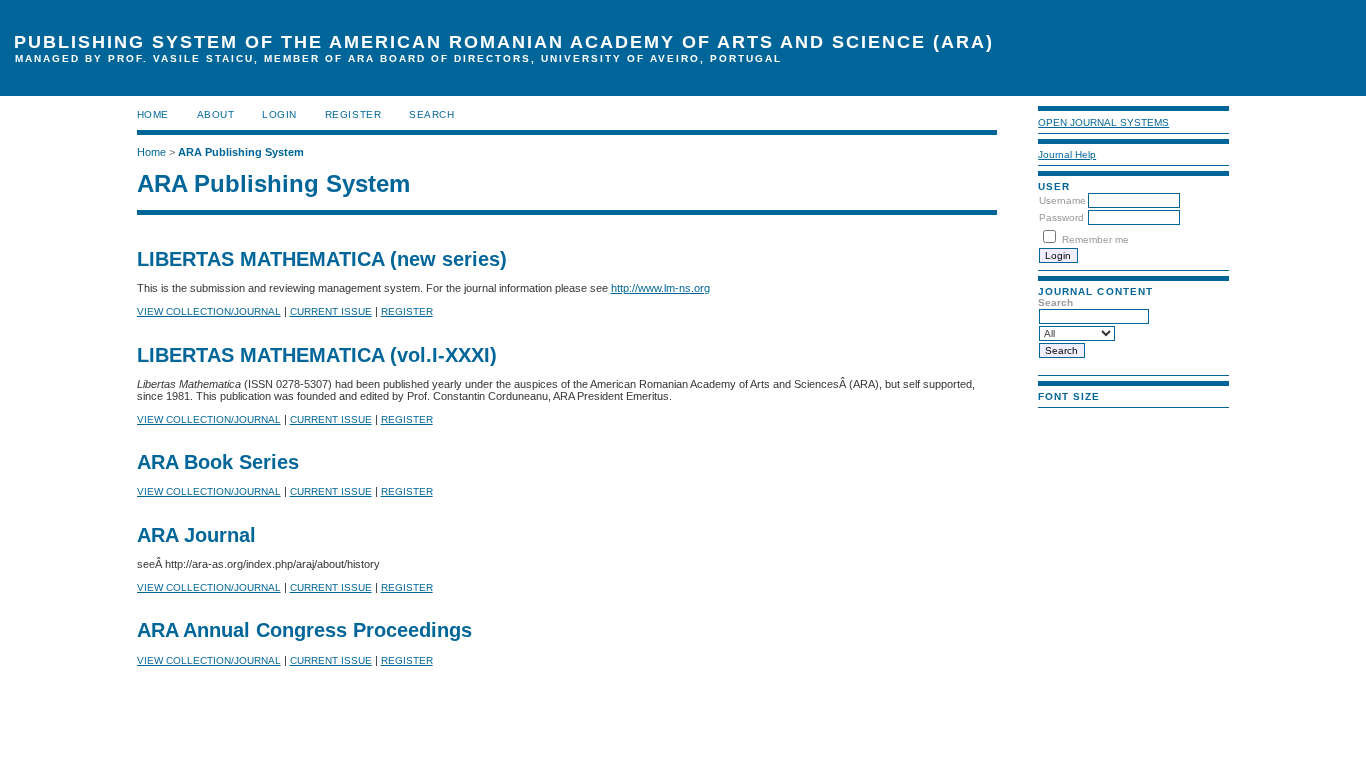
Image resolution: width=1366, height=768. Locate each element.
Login (279, 114)
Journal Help (1067, 154)
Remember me (1095, 239)
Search (431, 114)
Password (1061, 217)
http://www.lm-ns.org (660, 288)
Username (1062, 200)
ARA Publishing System (241, 152)
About (216, 114)
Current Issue (331, 311)
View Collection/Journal (209, 311)
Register (353, 114)
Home (153, 114)
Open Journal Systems (1103, 122)
